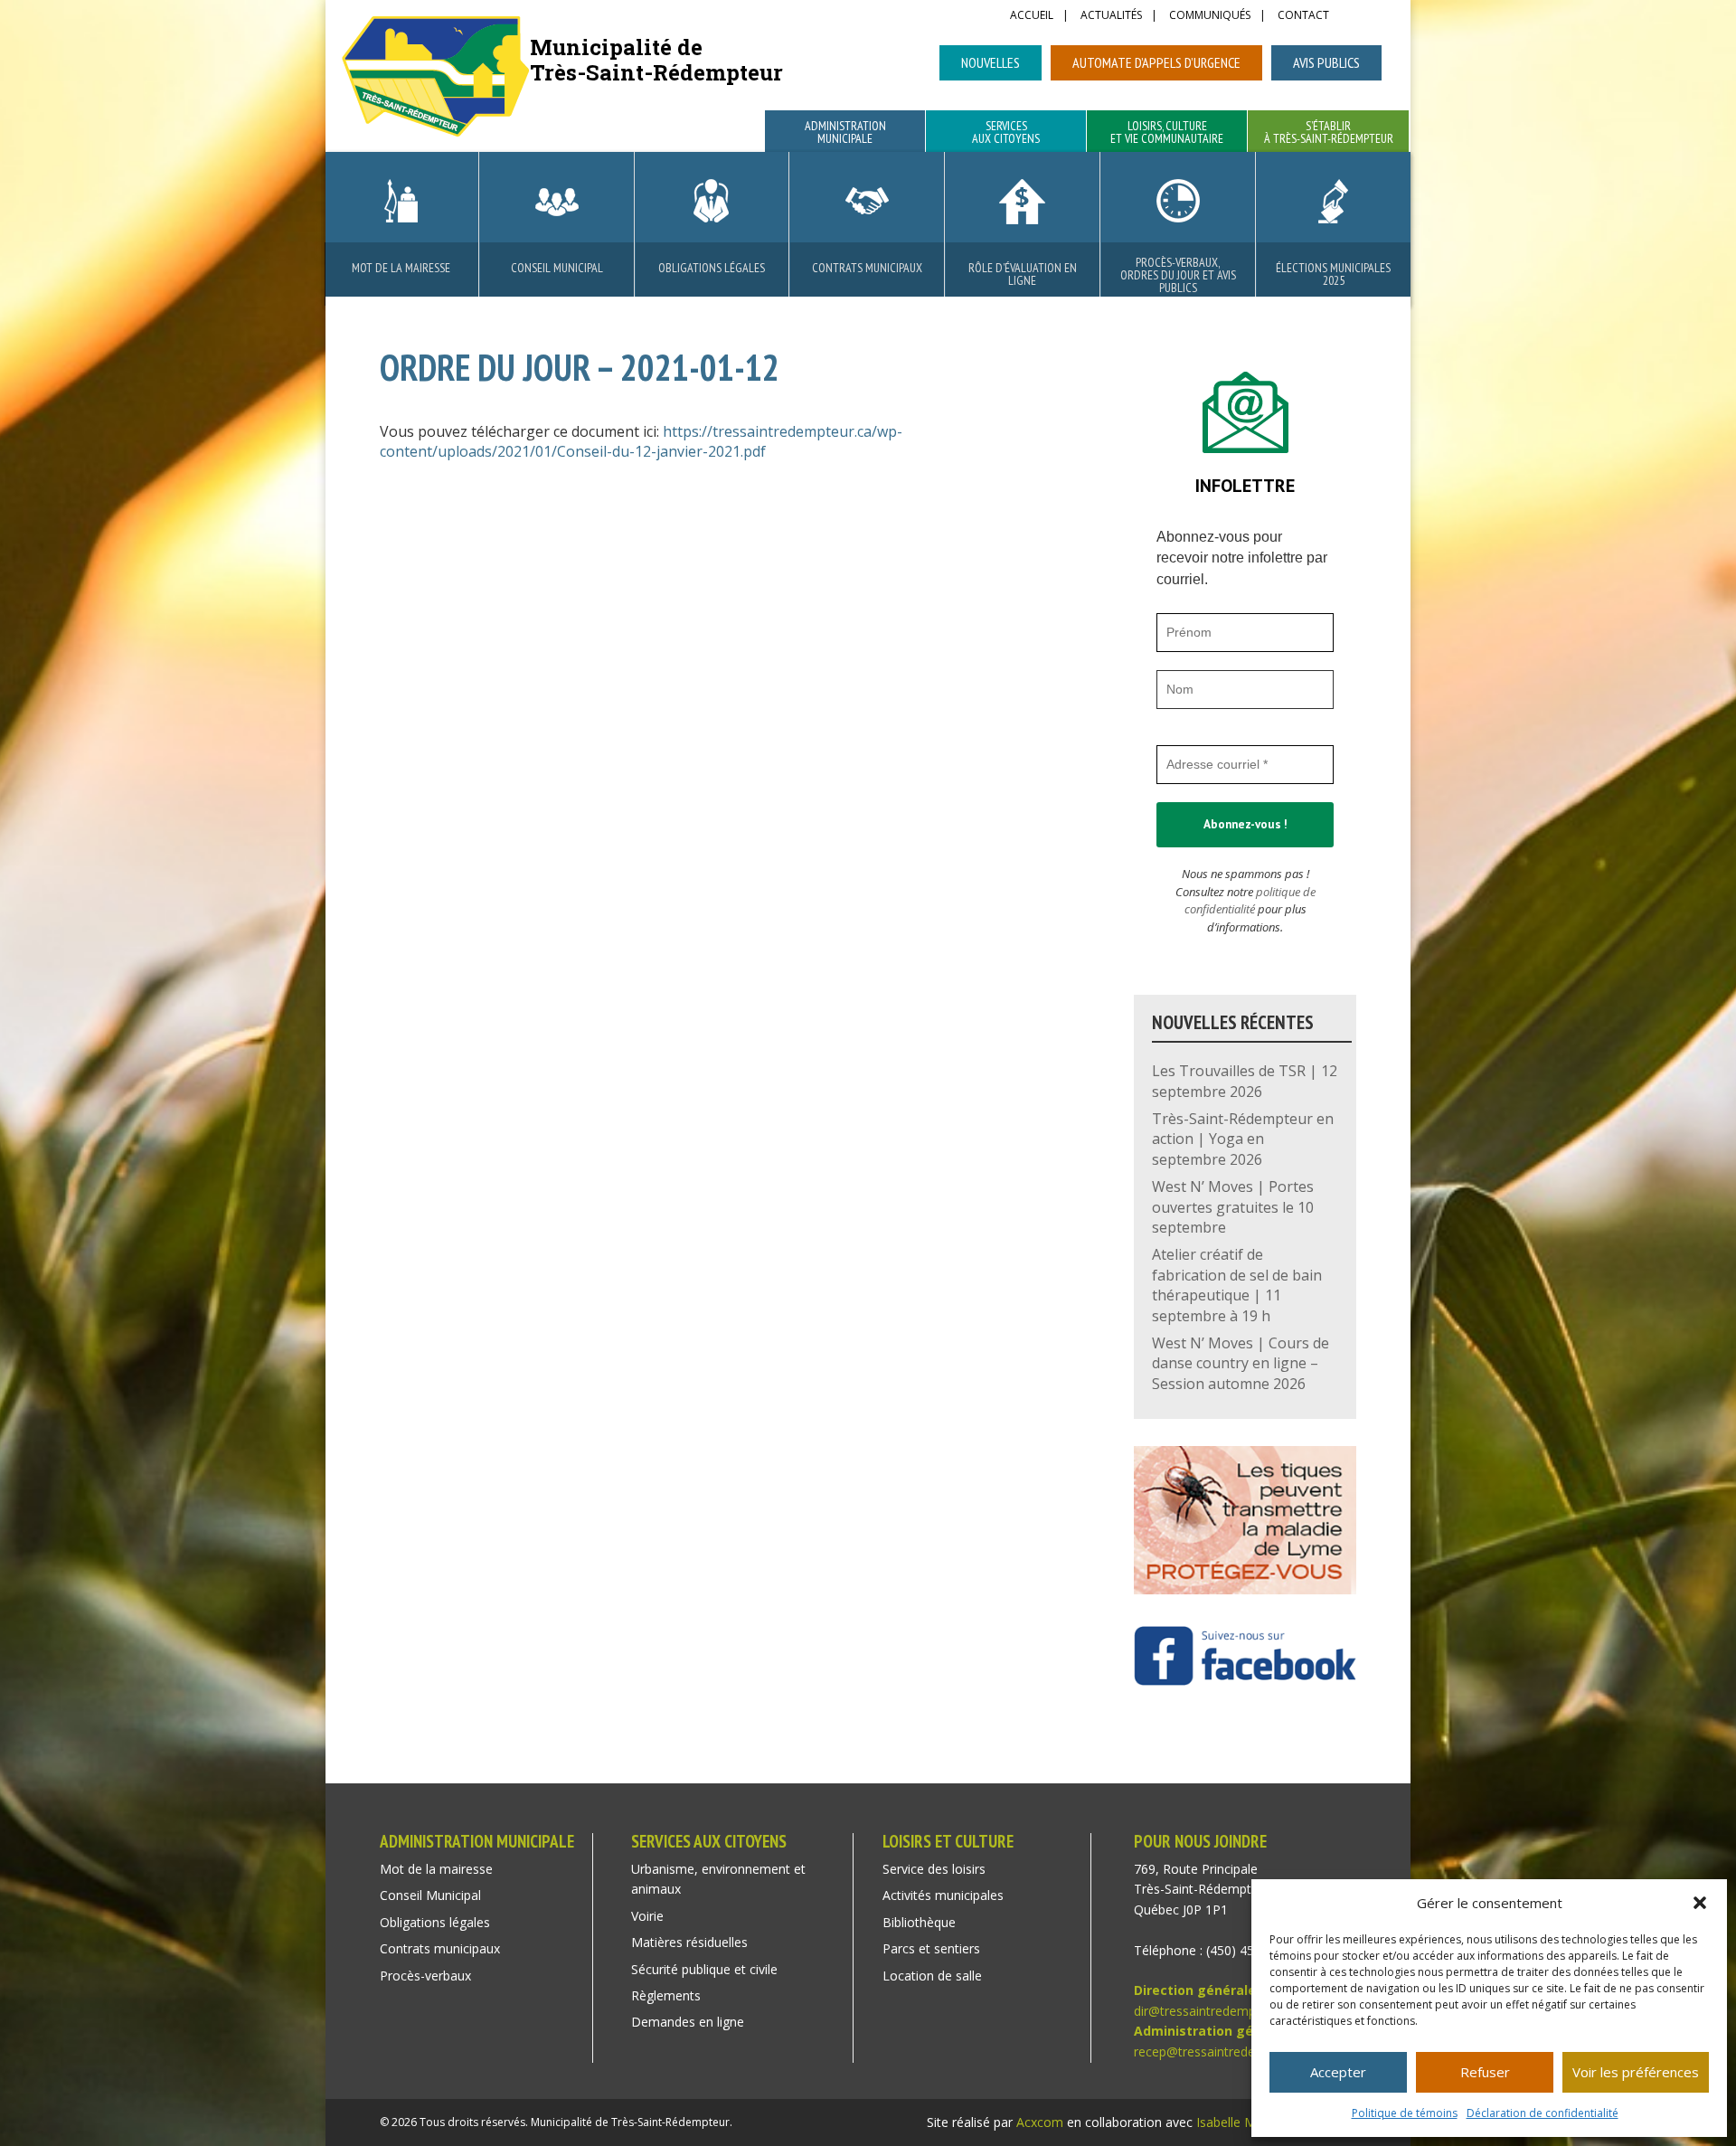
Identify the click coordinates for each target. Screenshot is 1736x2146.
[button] (1700, 1903)
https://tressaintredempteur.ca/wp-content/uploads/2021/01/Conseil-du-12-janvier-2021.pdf (641, 441)
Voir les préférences (1636, 2072)
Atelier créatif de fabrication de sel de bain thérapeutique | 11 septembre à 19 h (1237, 1285)
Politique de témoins (1405, 2113)
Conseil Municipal (557, 268)
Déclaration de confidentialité (1543, 2113)
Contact (1303, 16)
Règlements (666, 1995)
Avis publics (1326, 62)
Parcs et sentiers (931, 1948)
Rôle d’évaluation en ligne (1023, 274)
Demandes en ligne (688, 2022)
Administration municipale (845, 133)
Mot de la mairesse (401, 268)
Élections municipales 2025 (1333, 274)
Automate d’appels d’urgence (1156, 62)
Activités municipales (943, 1895)
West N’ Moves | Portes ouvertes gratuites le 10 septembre (1233, 1207)
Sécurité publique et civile (704, 1969)
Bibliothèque (919, 1922)
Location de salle (932, 1976)
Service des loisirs (934, 1869)
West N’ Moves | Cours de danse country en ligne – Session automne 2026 (1241, 1363)
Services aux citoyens (1006, 133)
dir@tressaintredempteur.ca (1215, 2011)
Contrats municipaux (867, 268)
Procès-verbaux (425, 1976)
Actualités (1111, 16)
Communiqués (1210, 16)
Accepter (1338, 2072)
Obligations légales (712, 268)
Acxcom (1040, 2122)
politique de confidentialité (1250, 901)
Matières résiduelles (689, 1942)
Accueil (1032, 16)
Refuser (1485, 2072)
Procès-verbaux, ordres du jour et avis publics (1178, 275)
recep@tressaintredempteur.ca (1224, 2051)
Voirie (647, 1916)
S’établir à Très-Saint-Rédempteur (1329, 133)
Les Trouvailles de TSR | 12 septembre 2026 (1245, 1081)
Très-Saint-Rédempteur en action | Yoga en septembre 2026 (1243, 1139)
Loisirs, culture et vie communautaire (1167, 133)
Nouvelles (991, 62)
